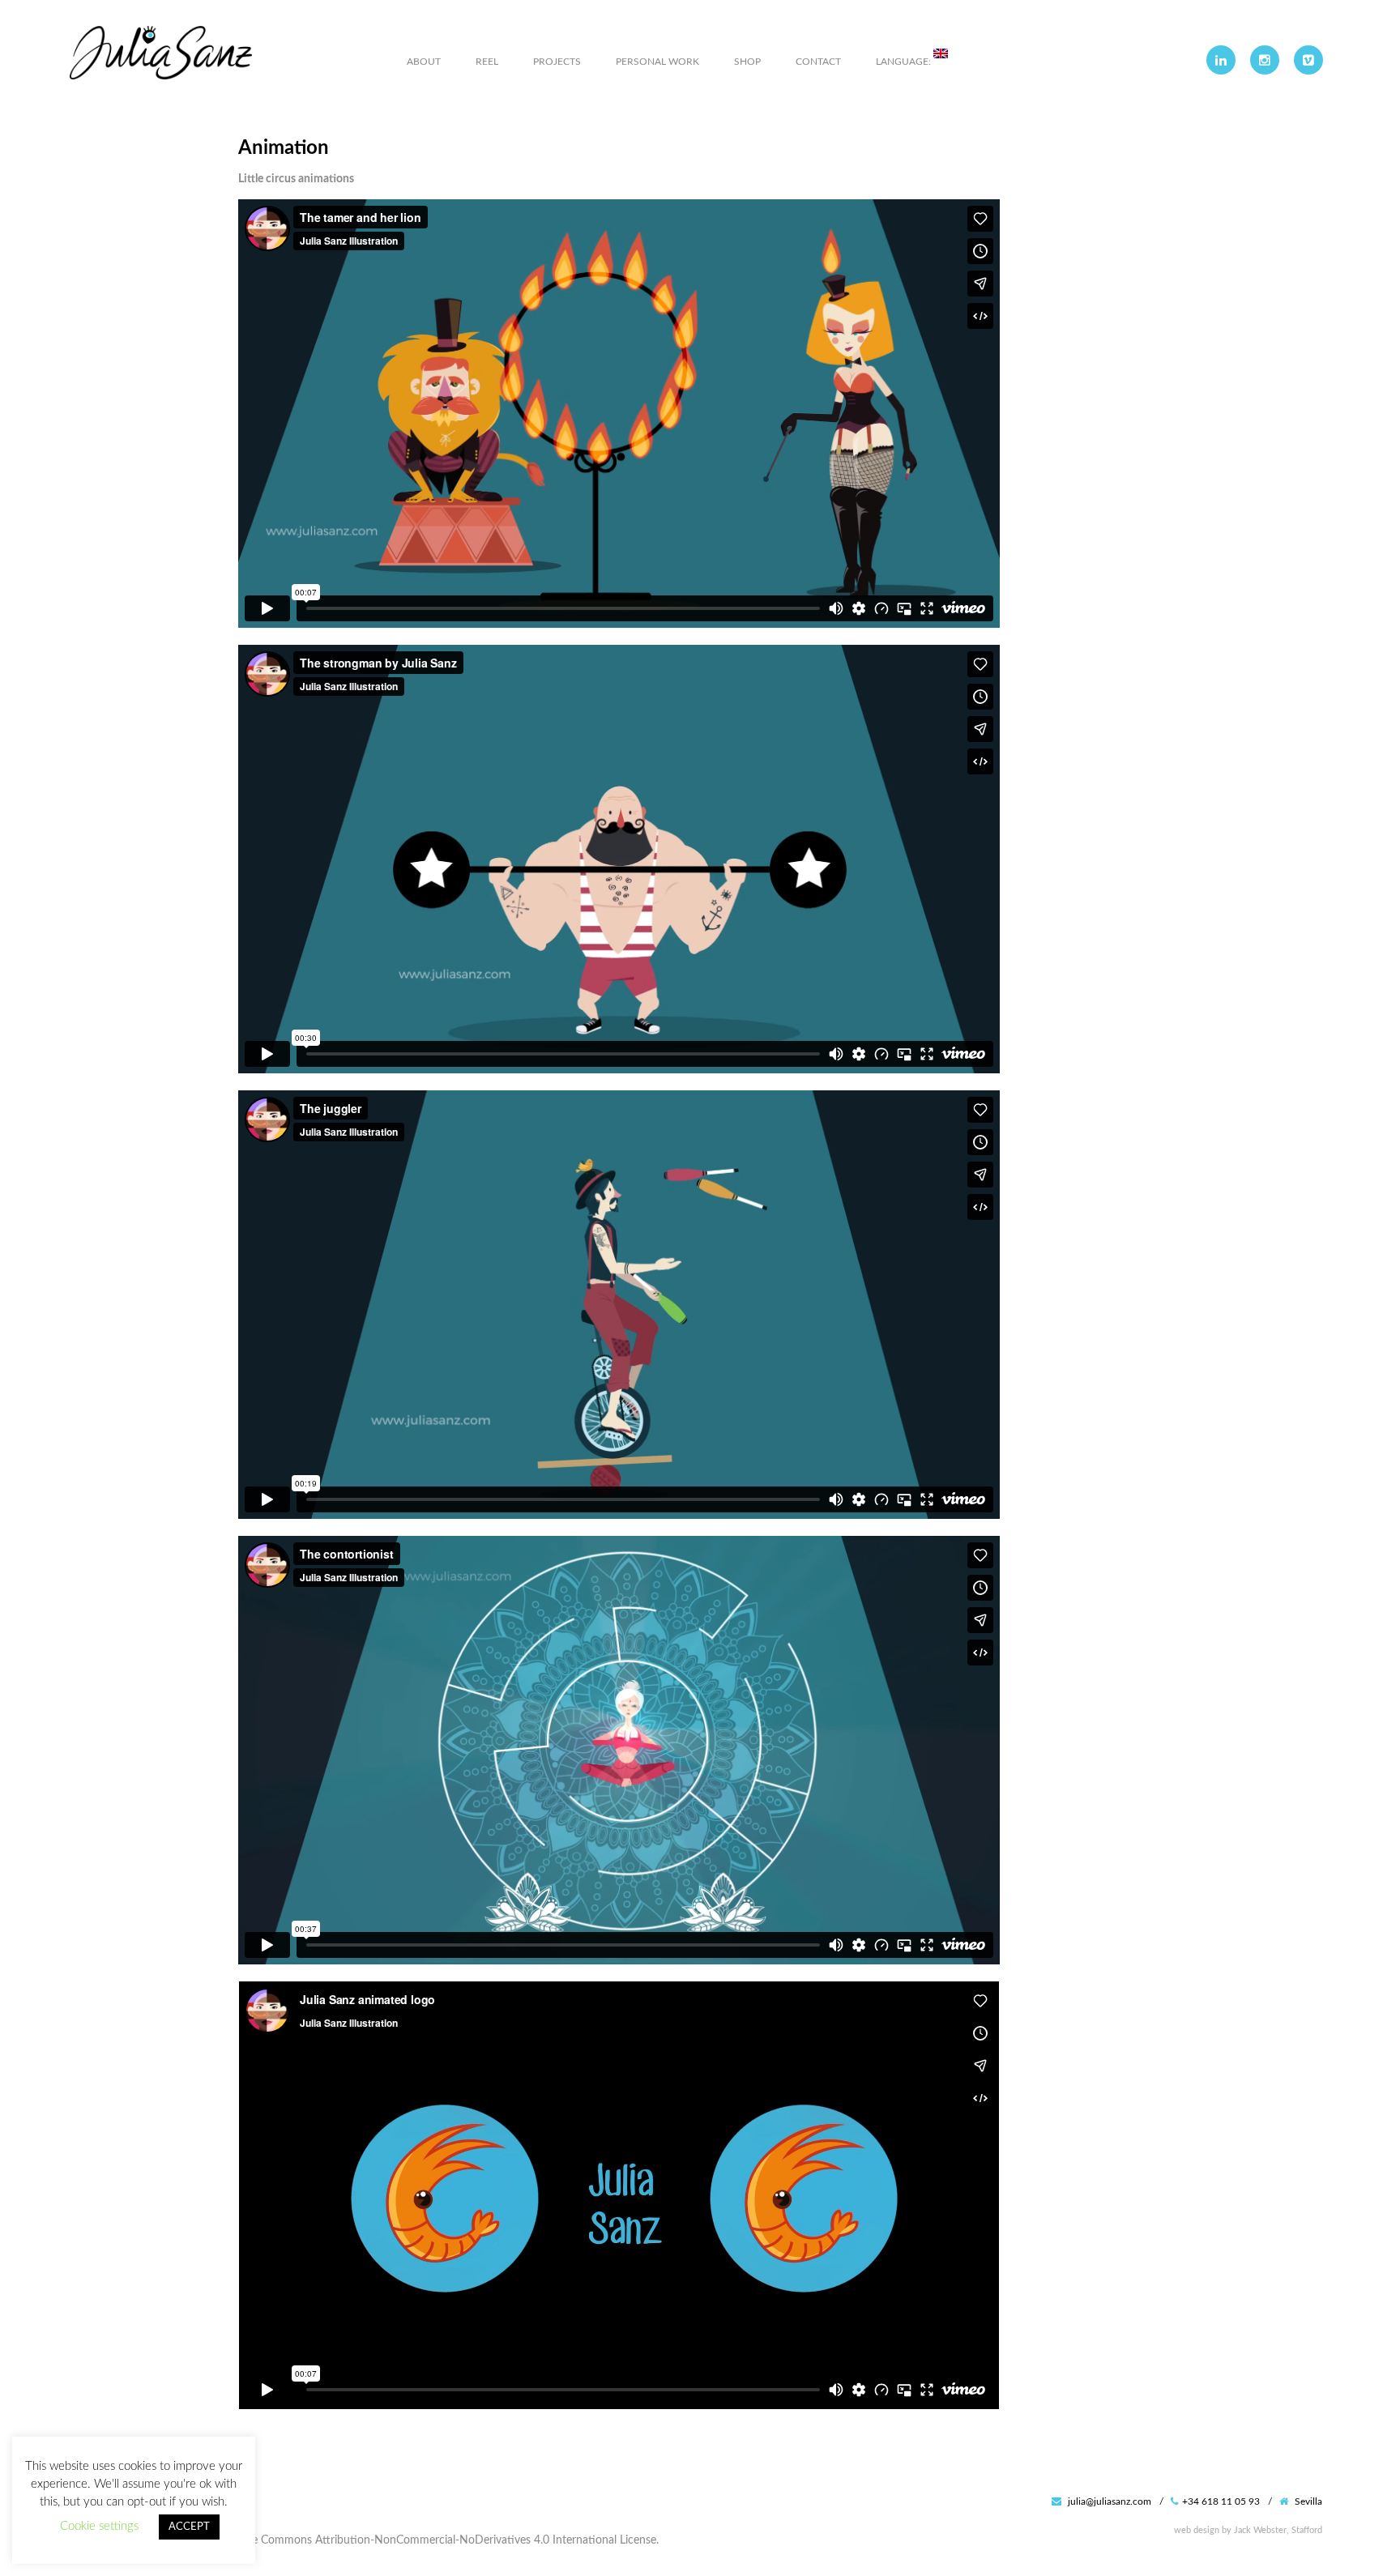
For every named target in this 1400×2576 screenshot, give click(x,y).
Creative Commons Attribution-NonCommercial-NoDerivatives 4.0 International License (436, 2540)
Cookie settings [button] (99, 2526)
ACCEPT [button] (189, 2527)
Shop (747, 62)
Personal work (657, 62)
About (424, 62)
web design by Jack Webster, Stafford (1248, 2530)
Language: (905, 62)
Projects (557, 62)
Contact (818, 62)
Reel (487, 62)
